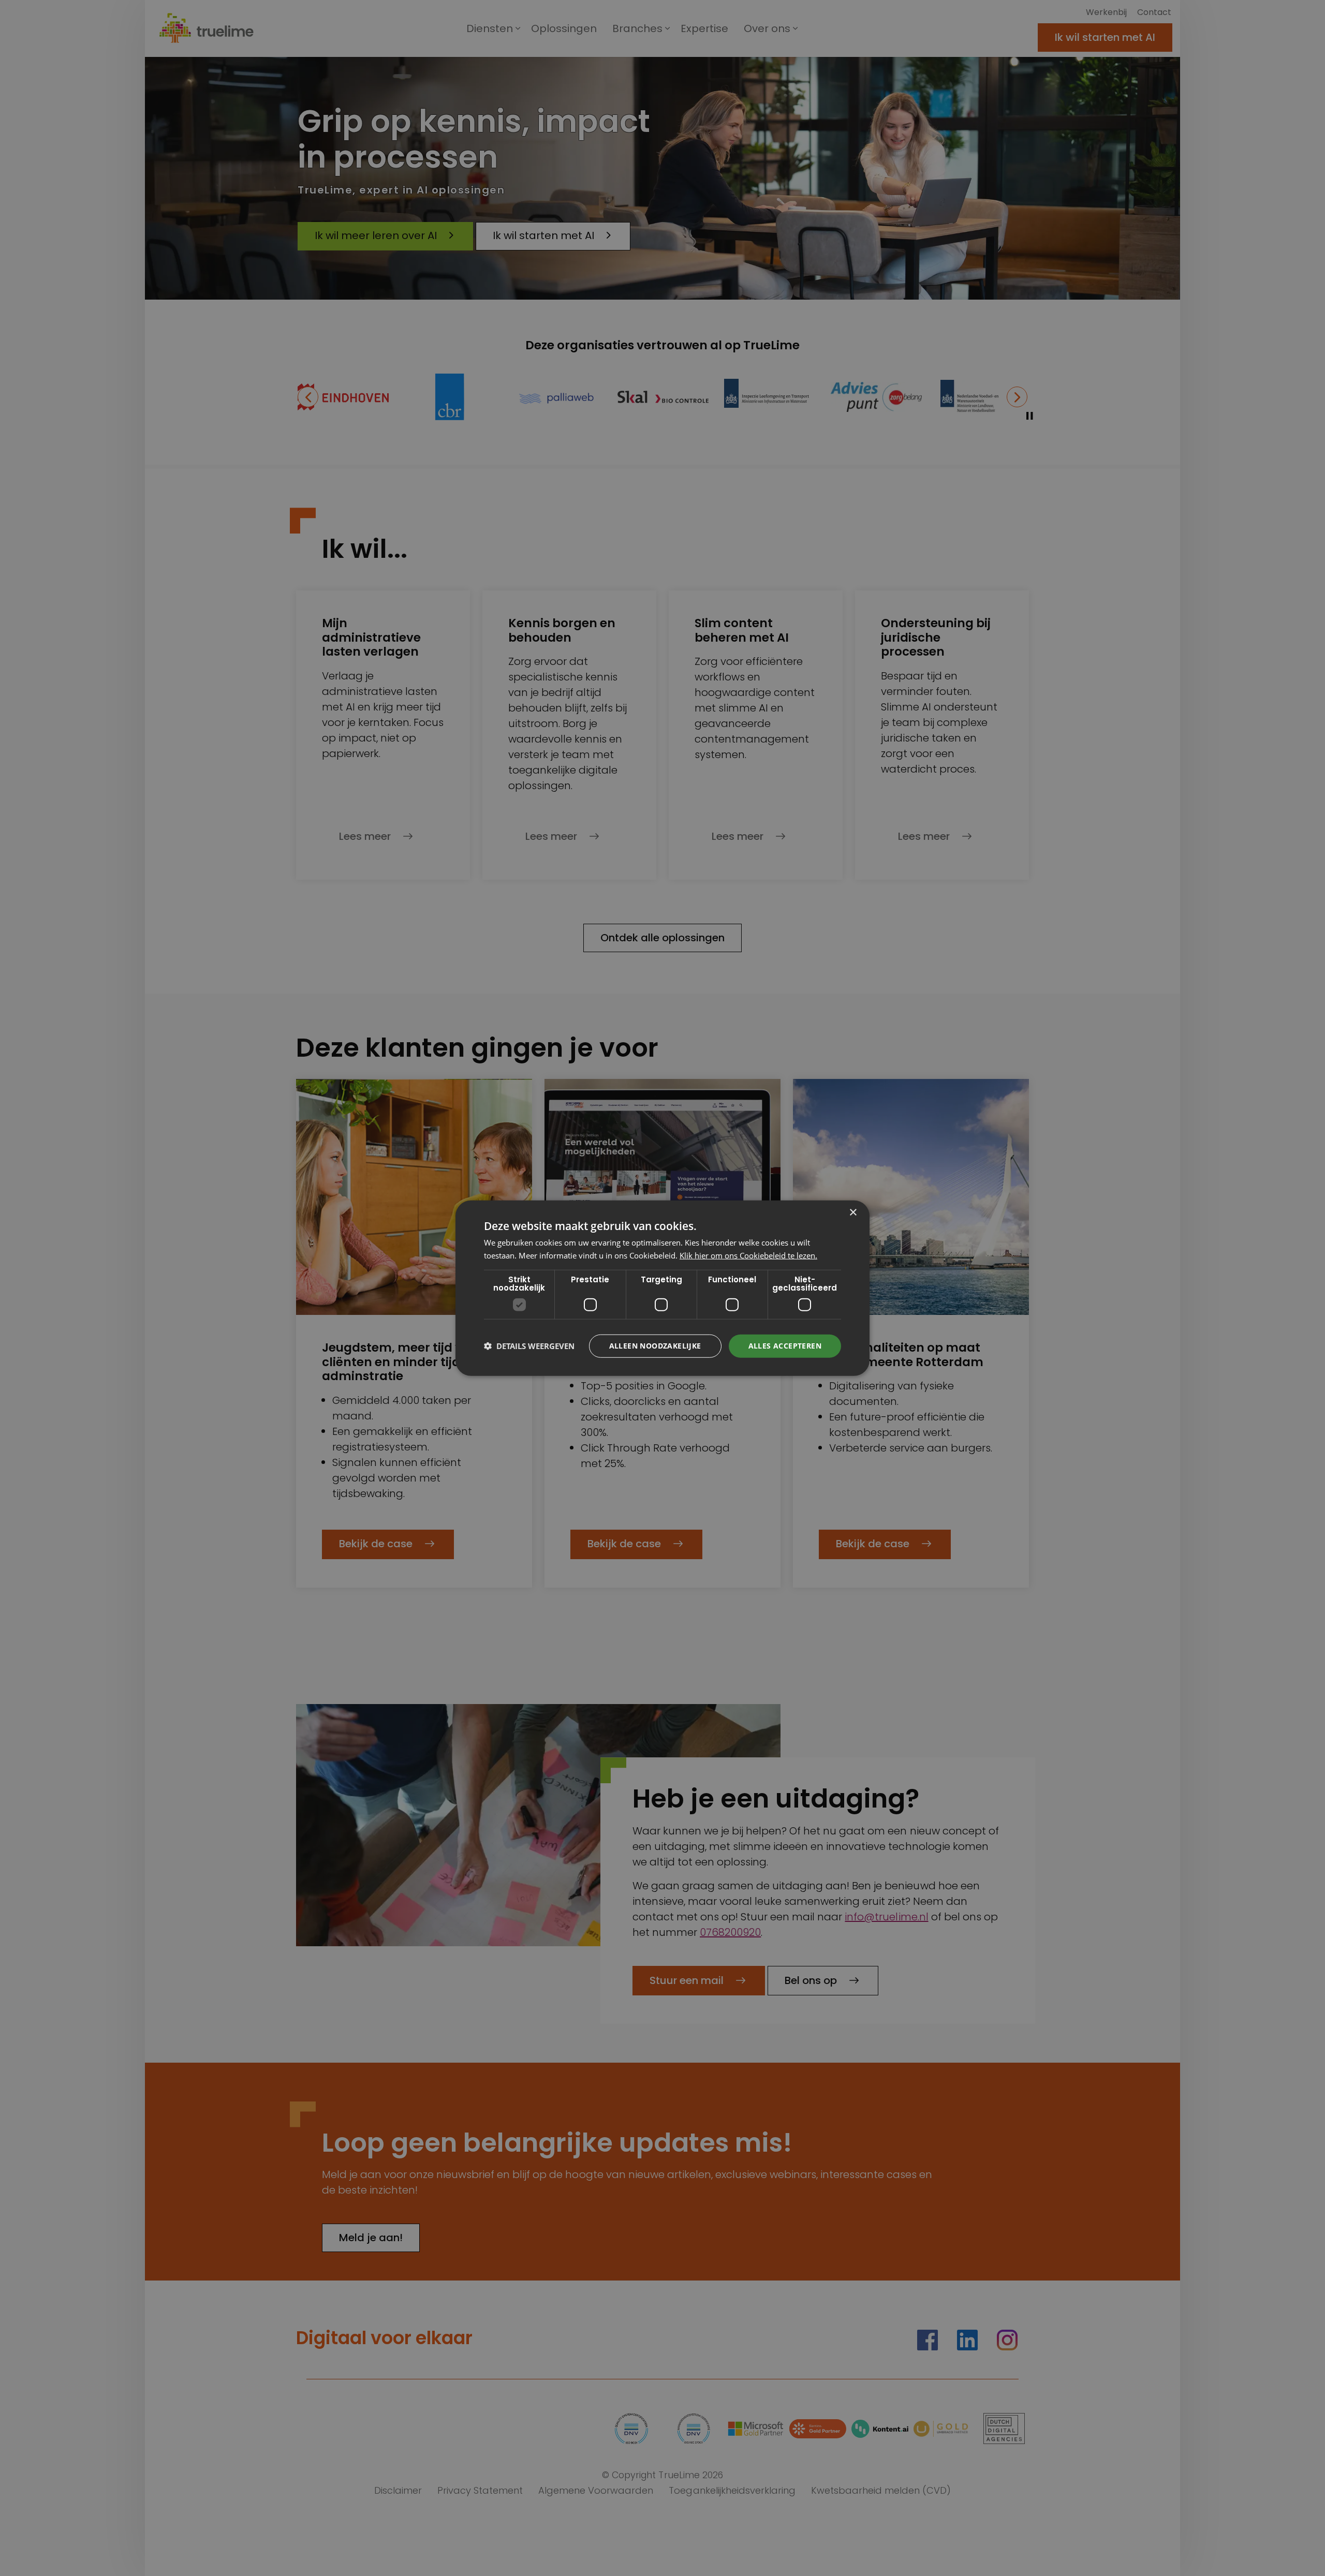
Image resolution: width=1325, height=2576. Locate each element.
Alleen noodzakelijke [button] (655, 1346)
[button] (529, 1346)
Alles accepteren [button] (785, 1346)
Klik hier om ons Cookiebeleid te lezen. (748, 1255)
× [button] (853, 1213)
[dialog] (662, 1288)
